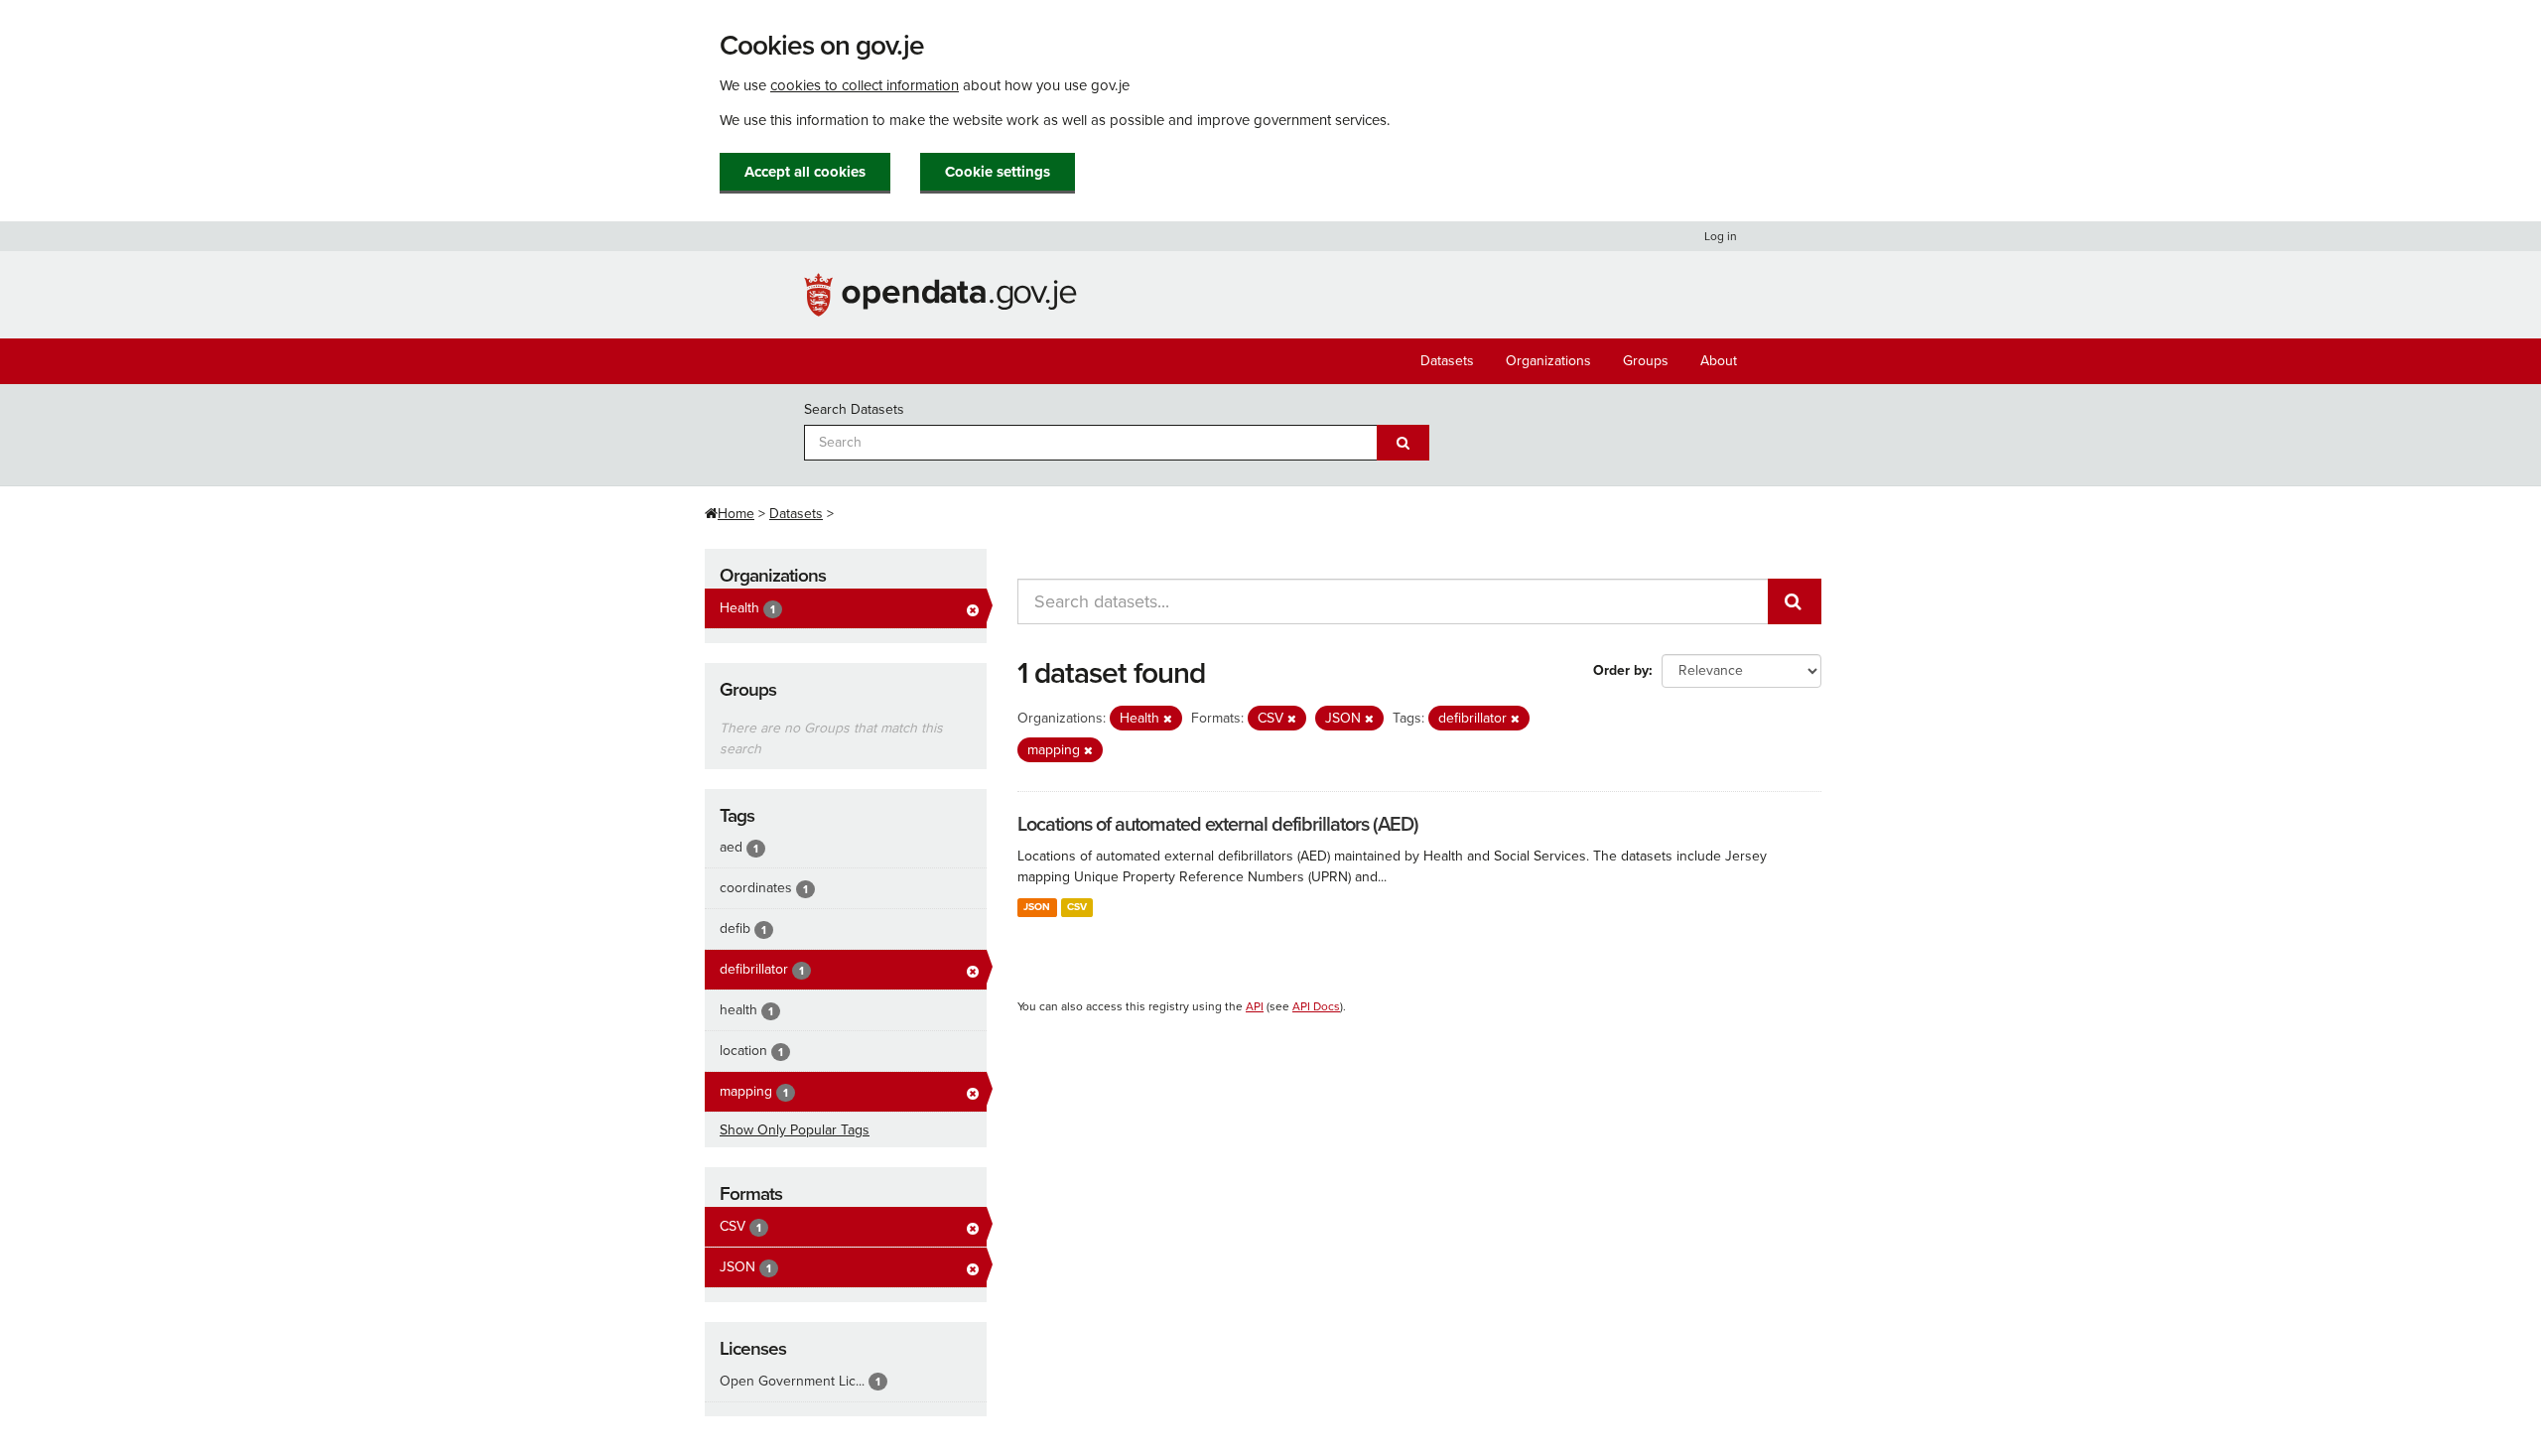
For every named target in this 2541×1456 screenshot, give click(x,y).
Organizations (1548, 361)
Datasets (1447, 361)
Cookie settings (998, 172)
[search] (1795, 601)
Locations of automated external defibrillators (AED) (1218, 825)
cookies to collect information (865, 85)
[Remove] (1168, 719)
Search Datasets (854, 409)
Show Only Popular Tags (795, 1130)
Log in (1721, 236)
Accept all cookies (805, 172)
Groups (1646, 361)
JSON (1037, 907)
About (1719, 361)
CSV (1077, 907)
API (1255, 1006)
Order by (1621, 670)
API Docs (1316, 1006)
